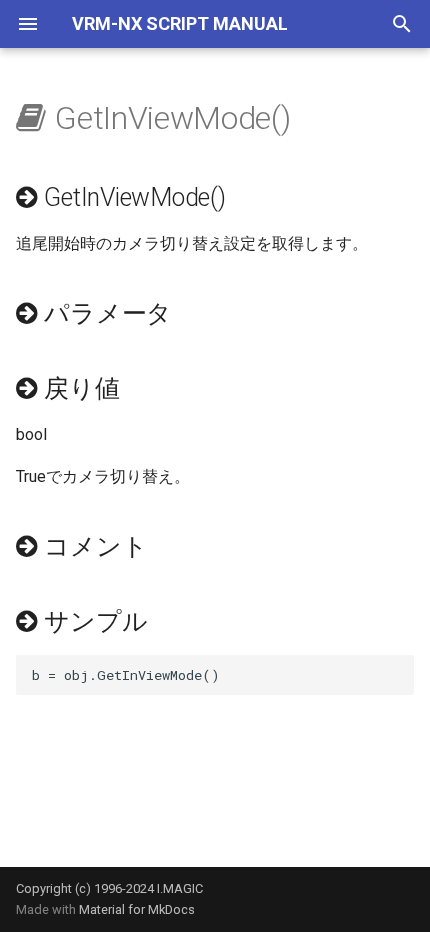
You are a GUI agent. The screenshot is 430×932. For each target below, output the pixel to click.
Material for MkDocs (137, 909)
